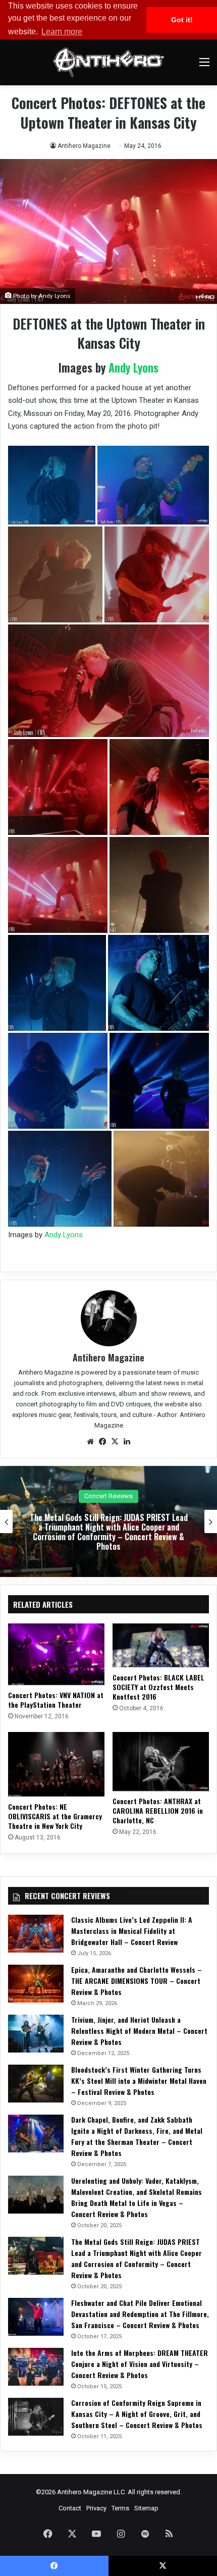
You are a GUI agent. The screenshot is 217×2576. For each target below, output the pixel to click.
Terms (120, 2508)
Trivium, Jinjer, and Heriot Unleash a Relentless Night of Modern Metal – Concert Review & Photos (139, 2031)
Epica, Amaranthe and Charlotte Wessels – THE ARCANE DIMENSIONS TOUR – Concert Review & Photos (137, 1981)
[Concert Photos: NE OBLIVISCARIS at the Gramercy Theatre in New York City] (56, 1764)
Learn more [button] (62, 32)
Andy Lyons (133, 367)
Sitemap (146, 2508)
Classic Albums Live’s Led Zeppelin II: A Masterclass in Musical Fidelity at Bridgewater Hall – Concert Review (132, 1931)
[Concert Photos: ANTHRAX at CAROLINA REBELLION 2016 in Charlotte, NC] (161, 1762)
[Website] (90, 1442)
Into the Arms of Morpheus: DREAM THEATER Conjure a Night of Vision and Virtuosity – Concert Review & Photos (140, 2364)
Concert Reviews (108, 1496)
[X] (115, 1442)
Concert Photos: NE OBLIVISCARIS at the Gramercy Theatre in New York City (55, 1816)
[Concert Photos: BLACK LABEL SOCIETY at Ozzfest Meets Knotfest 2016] (161, 1645)
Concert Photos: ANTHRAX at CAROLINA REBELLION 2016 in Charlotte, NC (158, 1810)
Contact (70, 2508)
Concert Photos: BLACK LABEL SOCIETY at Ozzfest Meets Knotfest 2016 (158, 1687)
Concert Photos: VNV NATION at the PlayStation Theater (56, 1700)
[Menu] (204, 66)
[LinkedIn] (127, 1442)
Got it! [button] (182, 20)
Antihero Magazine (84, 146)
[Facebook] (102, 1442)
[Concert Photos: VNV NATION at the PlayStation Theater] (56, 1654)
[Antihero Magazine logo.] (108, 62)
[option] (108, 1521)
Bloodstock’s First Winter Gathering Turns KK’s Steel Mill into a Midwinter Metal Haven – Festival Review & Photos (139, 2081)
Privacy (96, 2508)
